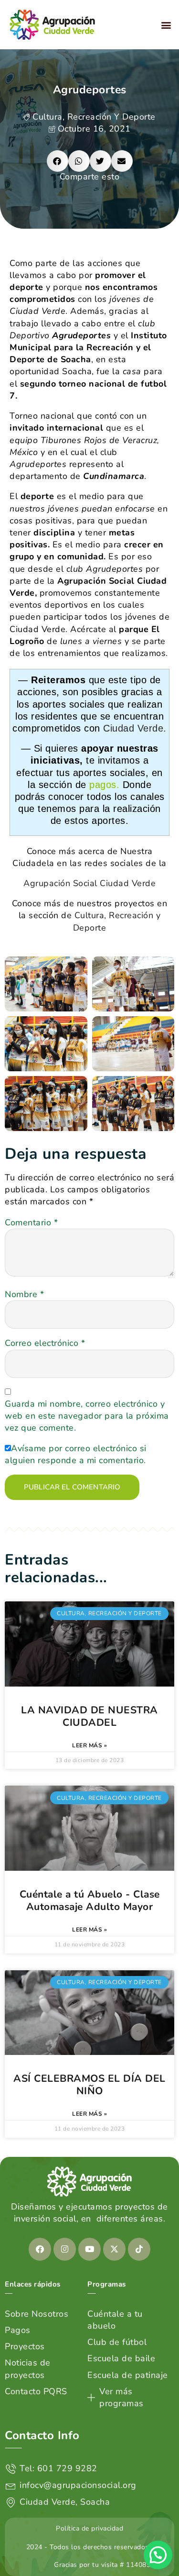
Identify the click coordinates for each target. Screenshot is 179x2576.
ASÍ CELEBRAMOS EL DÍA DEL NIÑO (89, 2085)
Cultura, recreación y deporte (94, 117)
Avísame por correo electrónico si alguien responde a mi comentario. (76, 1454)
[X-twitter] (115, 2249)
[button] (167, 25)
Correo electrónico (45, 1343)
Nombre (24, 1294)
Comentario (31, 1222)
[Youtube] (90, 2249)
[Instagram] (65, 2249)
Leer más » (89, 1745)
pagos (103, 785)
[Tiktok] (139, 2249)
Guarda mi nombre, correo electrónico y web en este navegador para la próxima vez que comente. (87, 1416)
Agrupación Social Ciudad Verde (89, 883)
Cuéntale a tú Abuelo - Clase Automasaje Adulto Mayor (90, 1900)
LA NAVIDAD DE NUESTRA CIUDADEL (89, 1716)
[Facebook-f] (40, 2249)
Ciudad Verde (133, 728)
